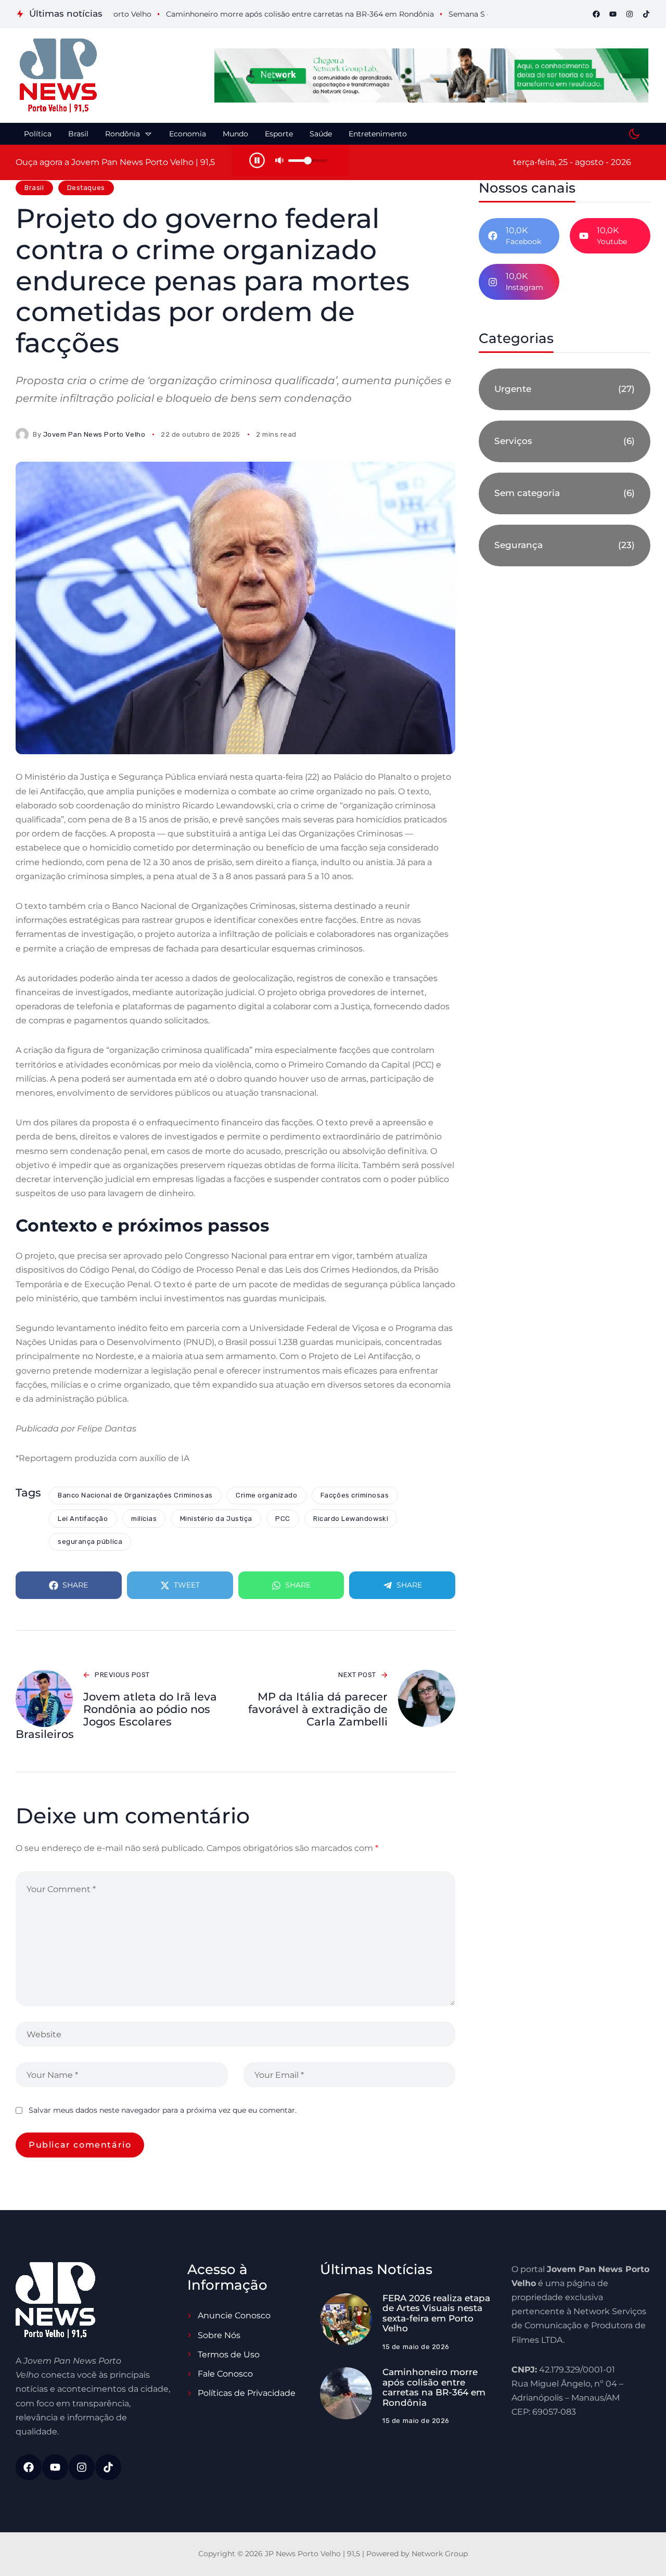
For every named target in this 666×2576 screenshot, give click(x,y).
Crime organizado (266, 1495)
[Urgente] (565, 389)
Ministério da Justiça (216, 1519)
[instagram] (630, 14)
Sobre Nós (219, 2335)
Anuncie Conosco (234, 2315)
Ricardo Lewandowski (351, 1519)
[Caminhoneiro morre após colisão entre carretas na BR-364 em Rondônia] (346, 2393)
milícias (144, 1519)
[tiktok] (646, 14)
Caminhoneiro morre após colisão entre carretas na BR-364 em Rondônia (434, 2387)
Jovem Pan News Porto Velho (94, 434)
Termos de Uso (229, 2355)
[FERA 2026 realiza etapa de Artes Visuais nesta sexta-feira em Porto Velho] (346, 2319)
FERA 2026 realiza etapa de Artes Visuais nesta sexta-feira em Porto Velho (436, 2313)
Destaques (86, 188)
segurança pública (90, 1541)
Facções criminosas (355, 1495)
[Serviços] (565, 441)
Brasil (34, 188)
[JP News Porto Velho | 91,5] (58, 75)
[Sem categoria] (565, 493)
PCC (283, 1519)
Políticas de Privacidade (247, 2393)
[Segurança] (565, 545)
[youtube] (613, 14)
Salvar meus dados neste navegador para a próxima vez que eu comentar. (163, 2110)
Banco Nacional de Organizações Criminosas (135, 1495)
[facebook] (596, 14)
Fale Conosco (225, 2374)
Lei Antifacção (83, 1519)
